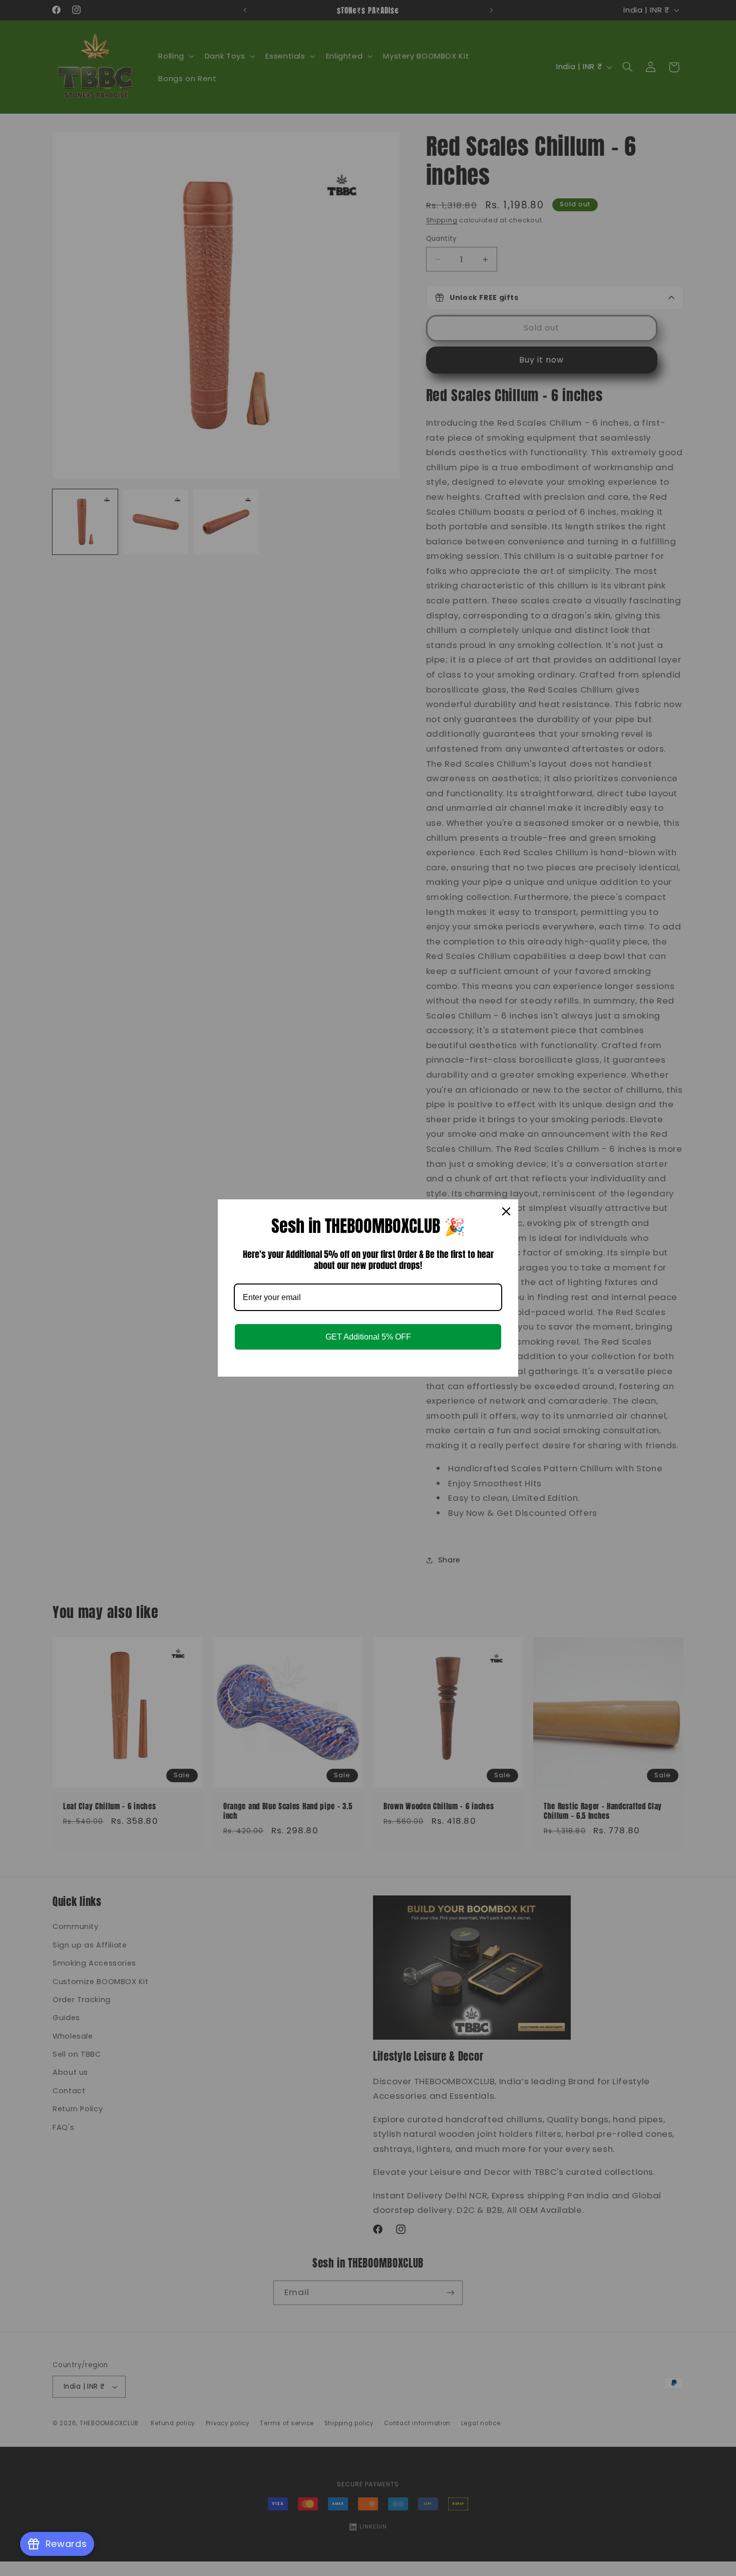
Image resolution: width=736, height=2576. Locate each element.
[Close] (506, 1211)
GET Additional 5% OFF (368, 1337)
